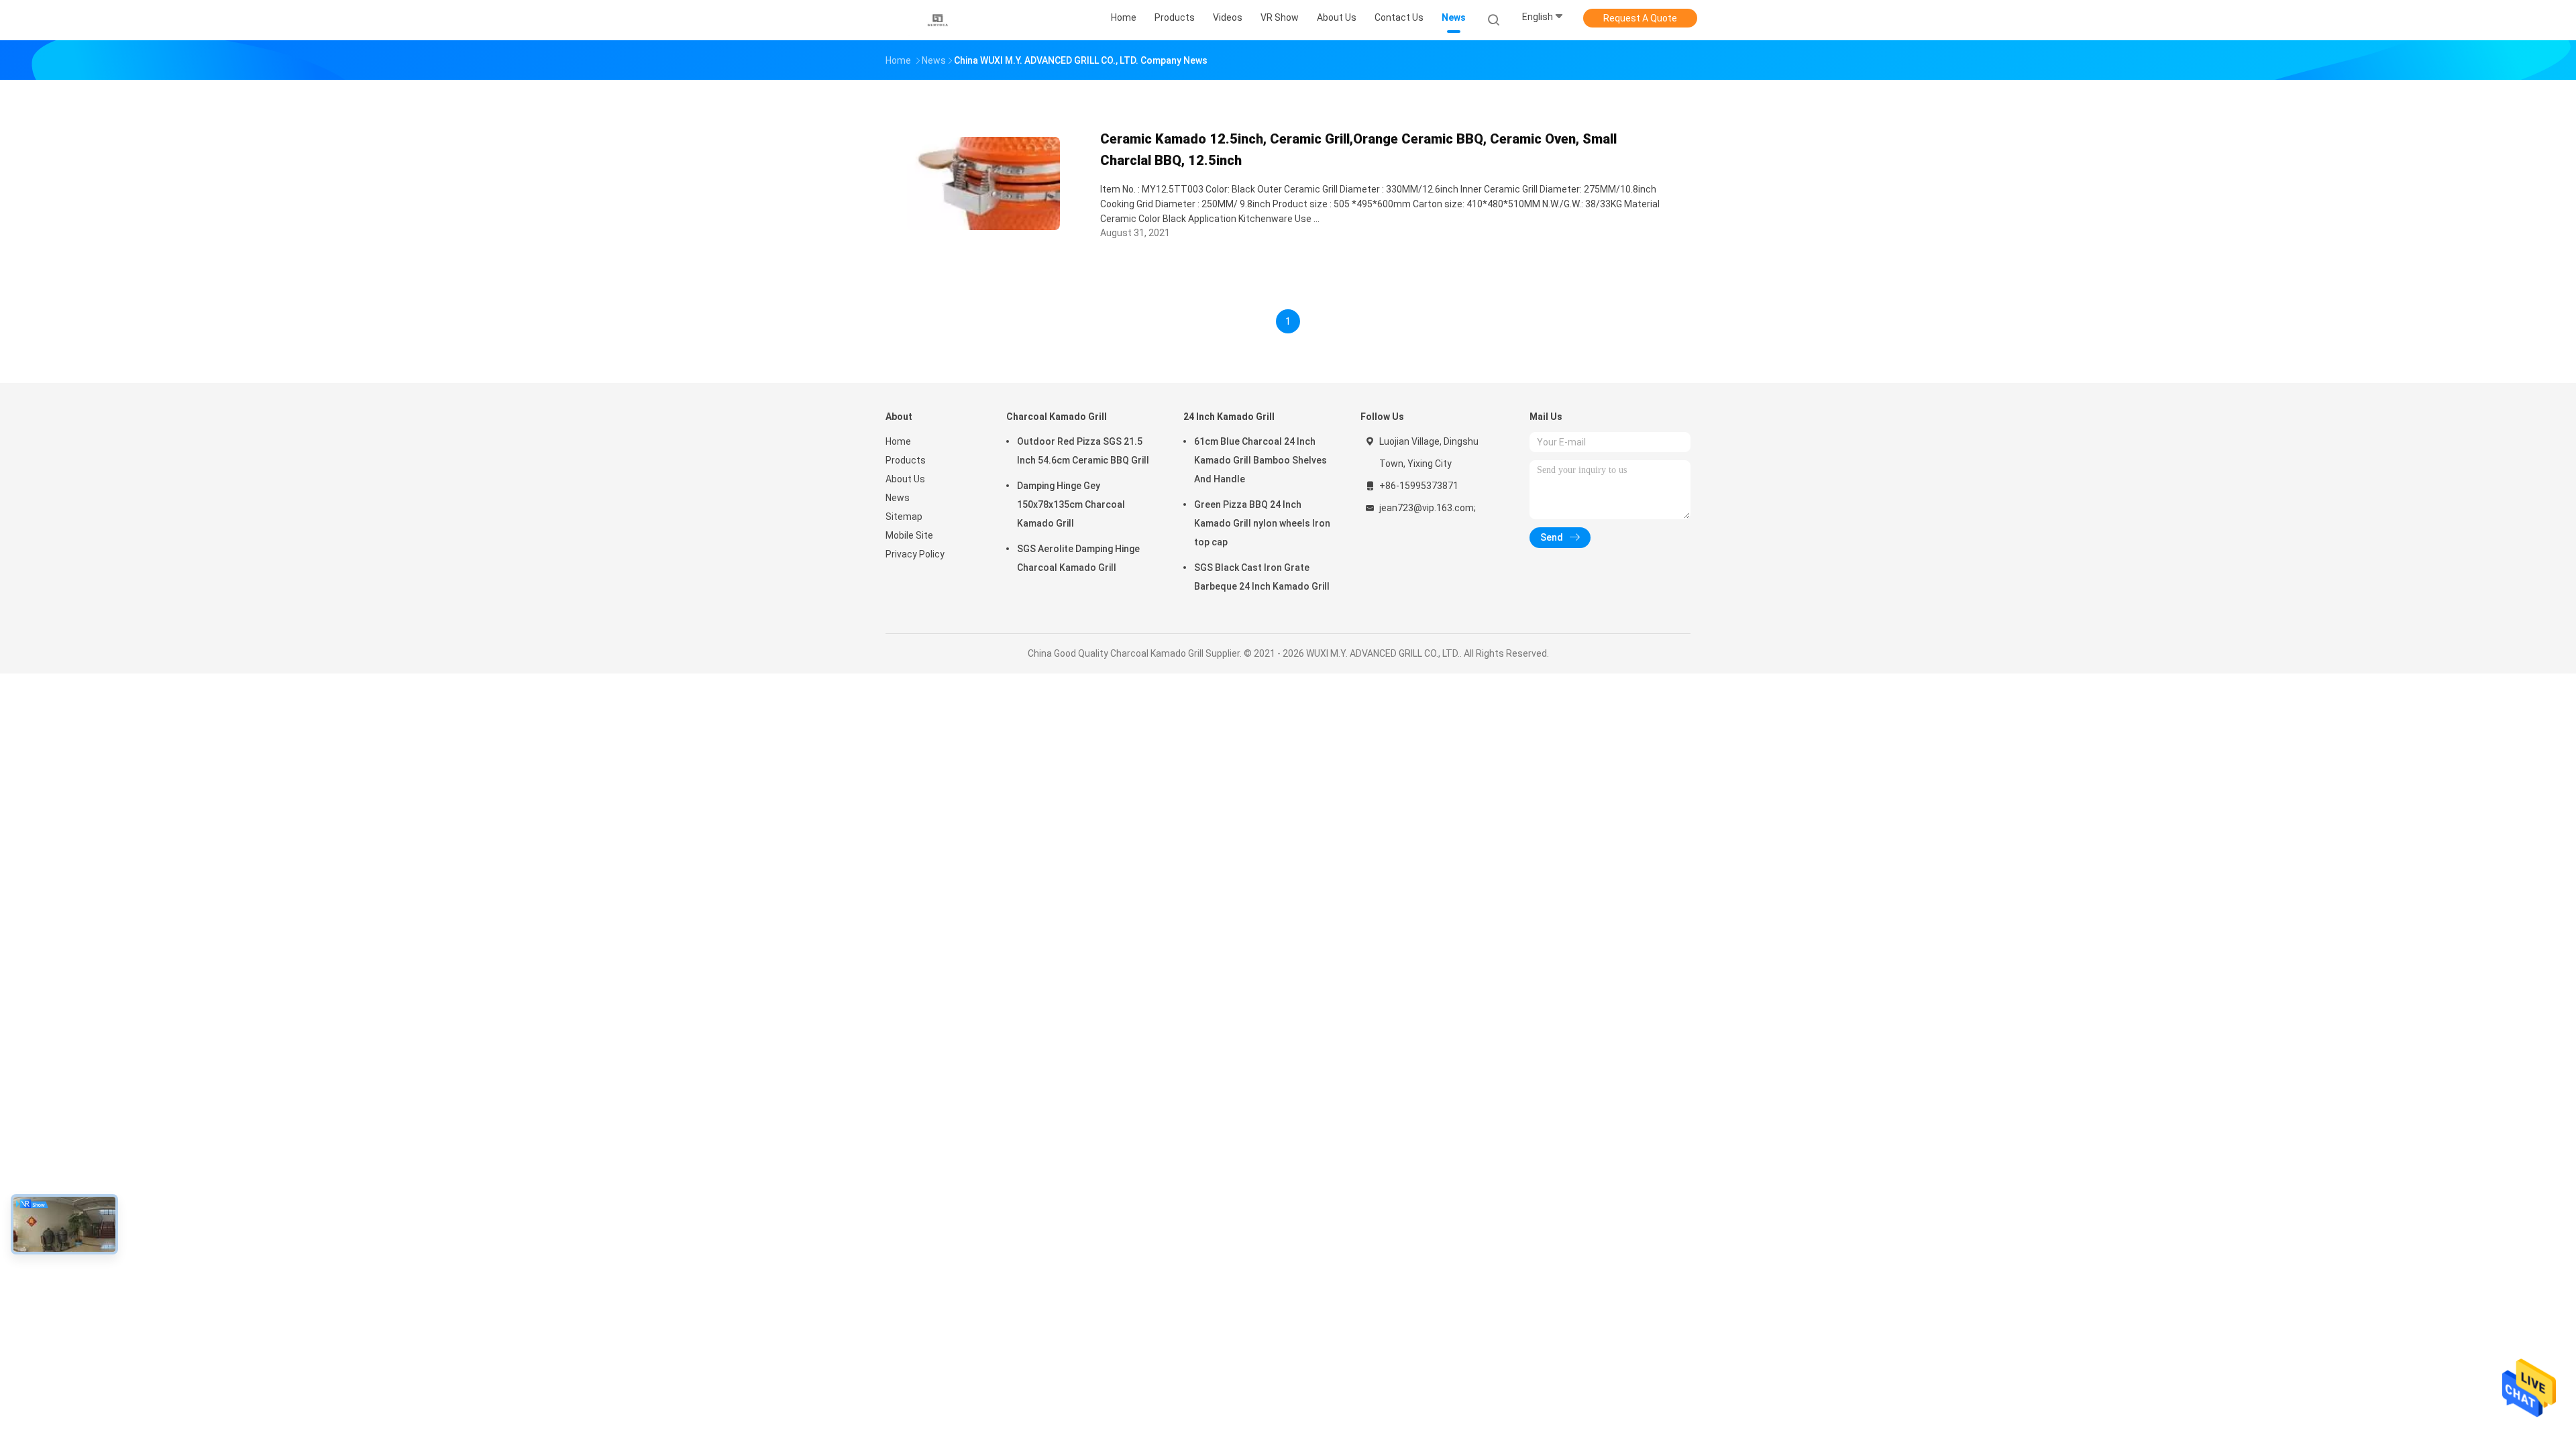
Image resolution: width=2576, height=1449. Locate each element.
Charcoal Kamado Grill (1057, 417)
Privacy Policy (915, 554)
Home (898, 441)
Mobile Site (909, 535)
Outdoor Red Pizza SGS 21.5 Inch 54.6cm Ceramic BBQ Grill (1083, 451)
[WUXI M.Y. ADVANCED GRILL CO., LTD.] (938, 20)
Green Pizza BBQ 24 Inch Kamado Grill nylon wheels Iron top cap (1262, 523)
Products (906, 460)
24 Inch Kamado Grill (1229, 417)
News (898, 498)
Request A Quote (1640, 18)
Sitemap (904, 517)
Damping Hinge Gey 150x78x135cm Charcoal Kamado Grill (1071, 504)
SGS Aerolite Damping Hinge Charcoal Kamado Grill (1078, 558)
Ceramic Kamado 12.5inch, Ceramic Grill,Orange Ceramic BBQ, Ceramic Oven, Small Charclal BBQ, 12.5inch (1358, 150)
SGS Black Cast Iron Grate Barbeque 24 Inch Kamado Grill (1262, 577)
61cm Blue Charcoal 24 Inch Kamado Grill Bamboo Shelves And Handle (1260, 460)
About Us (905, 479)
